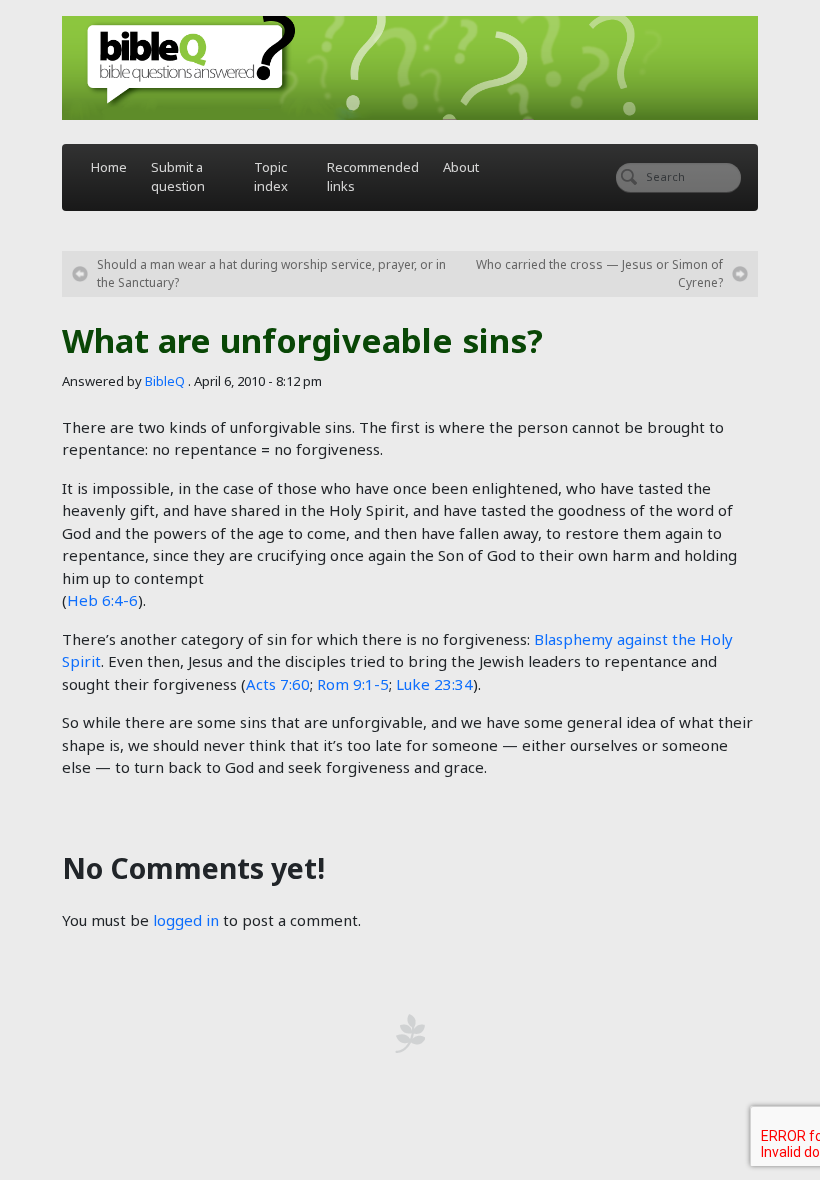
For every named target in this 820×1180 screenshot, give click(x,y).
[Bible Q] (410, 68)
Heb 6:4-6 (102, 600)
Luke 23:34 (434, 684)
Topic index (271, 177)
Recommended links (373, 177)
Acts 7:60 (278, 684)
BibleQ (165, 381)
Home (109, 167)
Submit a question (178, 177)
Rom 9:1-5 (353, 684)
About (461, 167)
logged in (186, 920)
